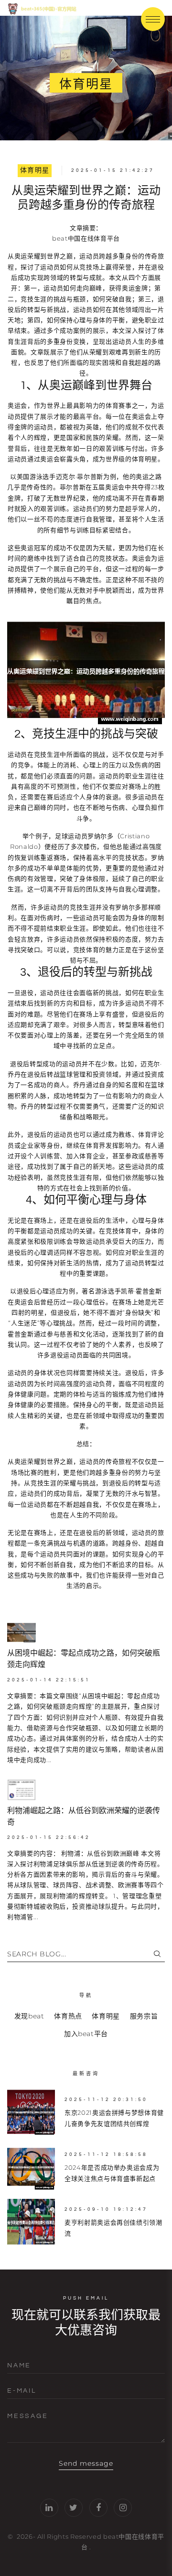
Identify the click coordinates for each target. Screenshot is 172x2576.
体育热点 (68, 2016)
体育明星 (35, 170)
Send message (86, 2463)
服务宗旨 (144, 2016)
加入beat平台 (86, 2034)
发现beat (29, 2016)
